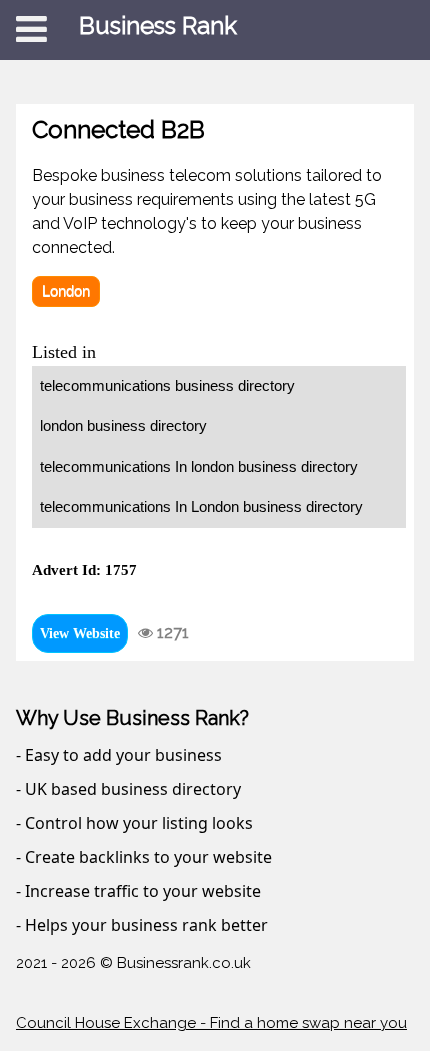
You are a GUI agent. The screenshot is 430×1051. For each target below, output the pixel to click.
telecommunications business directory (167, 385)
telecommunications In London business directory (201, 506)
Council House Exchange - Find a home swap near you (211, 1023)
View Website (80, 633)
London (66, 290)
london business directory (123, 425)
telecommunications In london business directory (199, 466)
